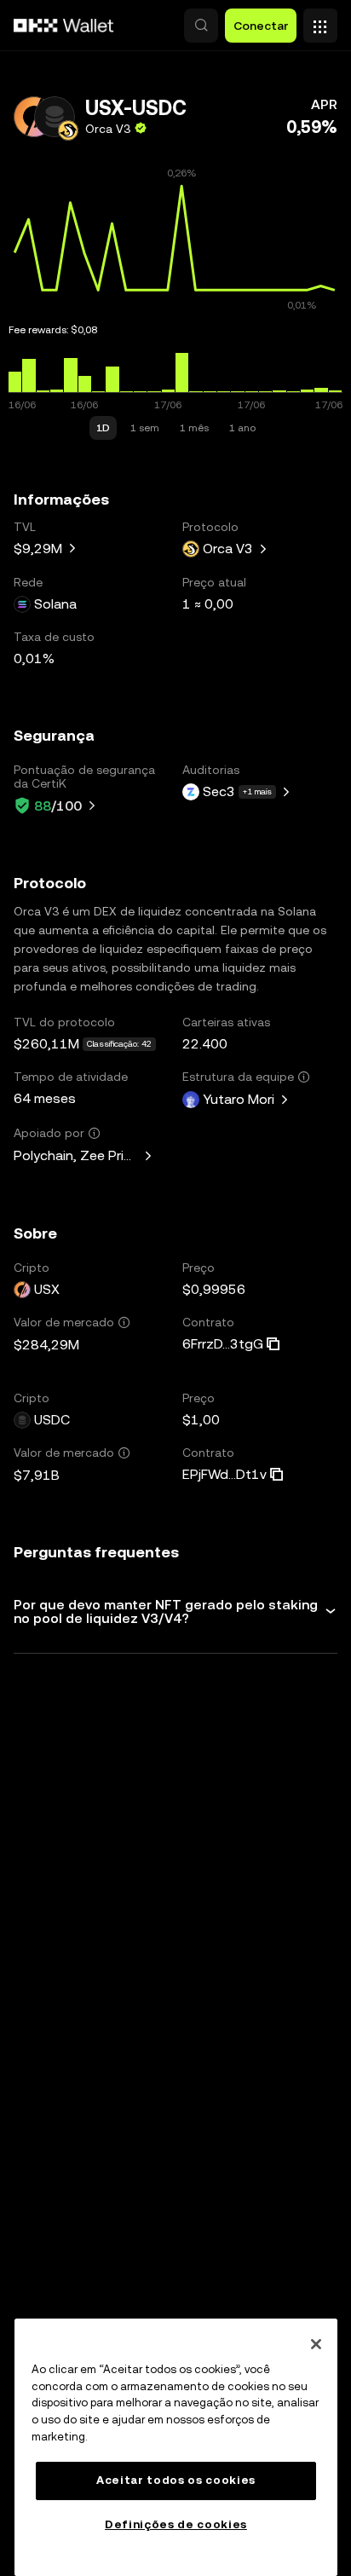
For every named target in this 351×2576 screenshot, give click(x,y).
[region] (176, 2447)
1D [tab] (103, 428)
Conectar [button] (261, 26)
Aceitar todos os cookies (176, 2480)
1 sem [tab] (145, 428)
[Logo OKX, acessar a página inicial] (64, 26)
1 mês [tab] (194, 428)
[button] (201, 26)
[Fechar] (316, 2344)
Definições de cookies (176, 2524)
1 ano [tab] (242, 428)
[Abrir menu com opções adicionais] (320, 21)
